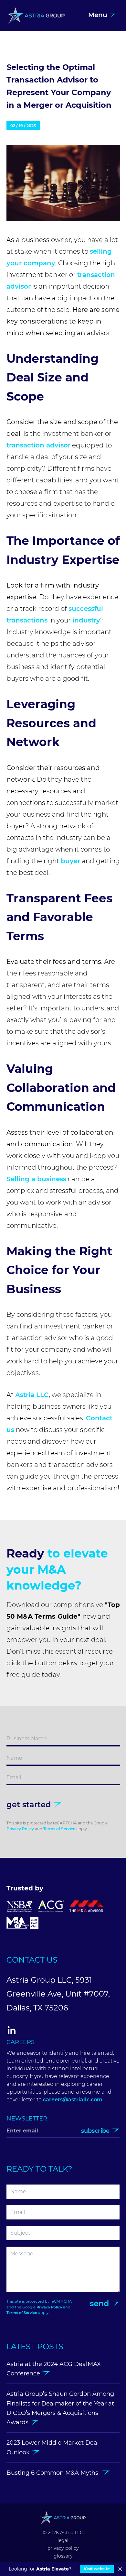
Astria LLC (32, 1395)
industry (86, 620)
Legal (63, 2540)
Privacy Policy (20, 1829)
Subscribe (96, 2131)
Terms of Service (59, 1829)
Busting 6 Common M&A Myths (54, 2473)
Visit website (97, 2569)
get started (30, 1805)
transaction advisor (38, 445)
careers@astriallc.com (73, 2100)
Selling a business (36, 1179)
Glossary (63, 2556)
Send (100, 2303)
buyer (70, 861)
